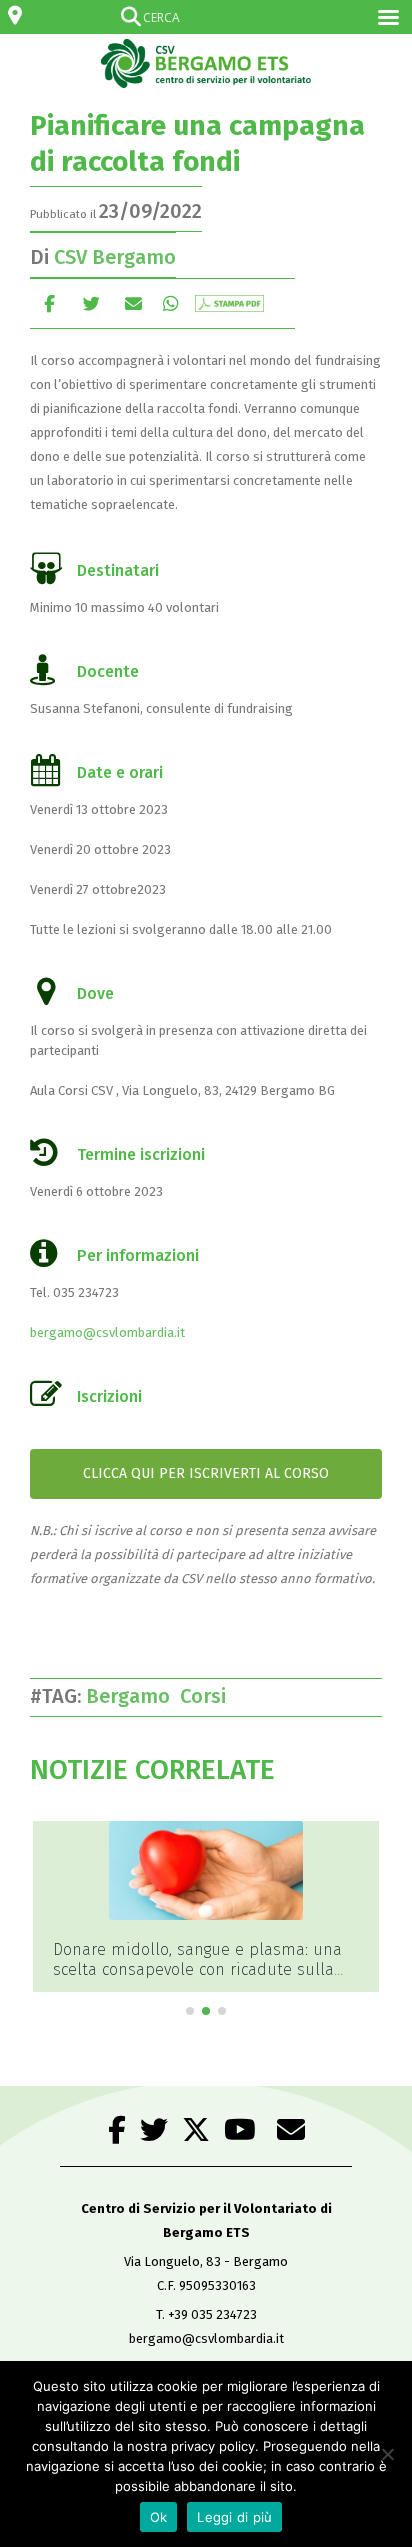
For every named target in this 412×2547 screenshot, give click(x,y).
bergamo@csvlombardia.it (107, 1332)
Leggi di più (234, 2517)
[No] (387, 2454)
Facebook (49, 303)
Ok (159, 2517)
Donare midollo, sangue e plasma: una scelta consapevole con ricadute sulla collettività (197, 1969)
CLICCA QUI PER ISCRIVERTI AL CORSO (206, 1473)
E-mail (133, 303)
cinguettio (91, 303)
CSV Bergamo (115, 257)
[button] (190, 2011)
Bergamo (133, 1696)
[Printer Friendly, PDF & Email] (229, 303)
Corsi (208, 1696)
